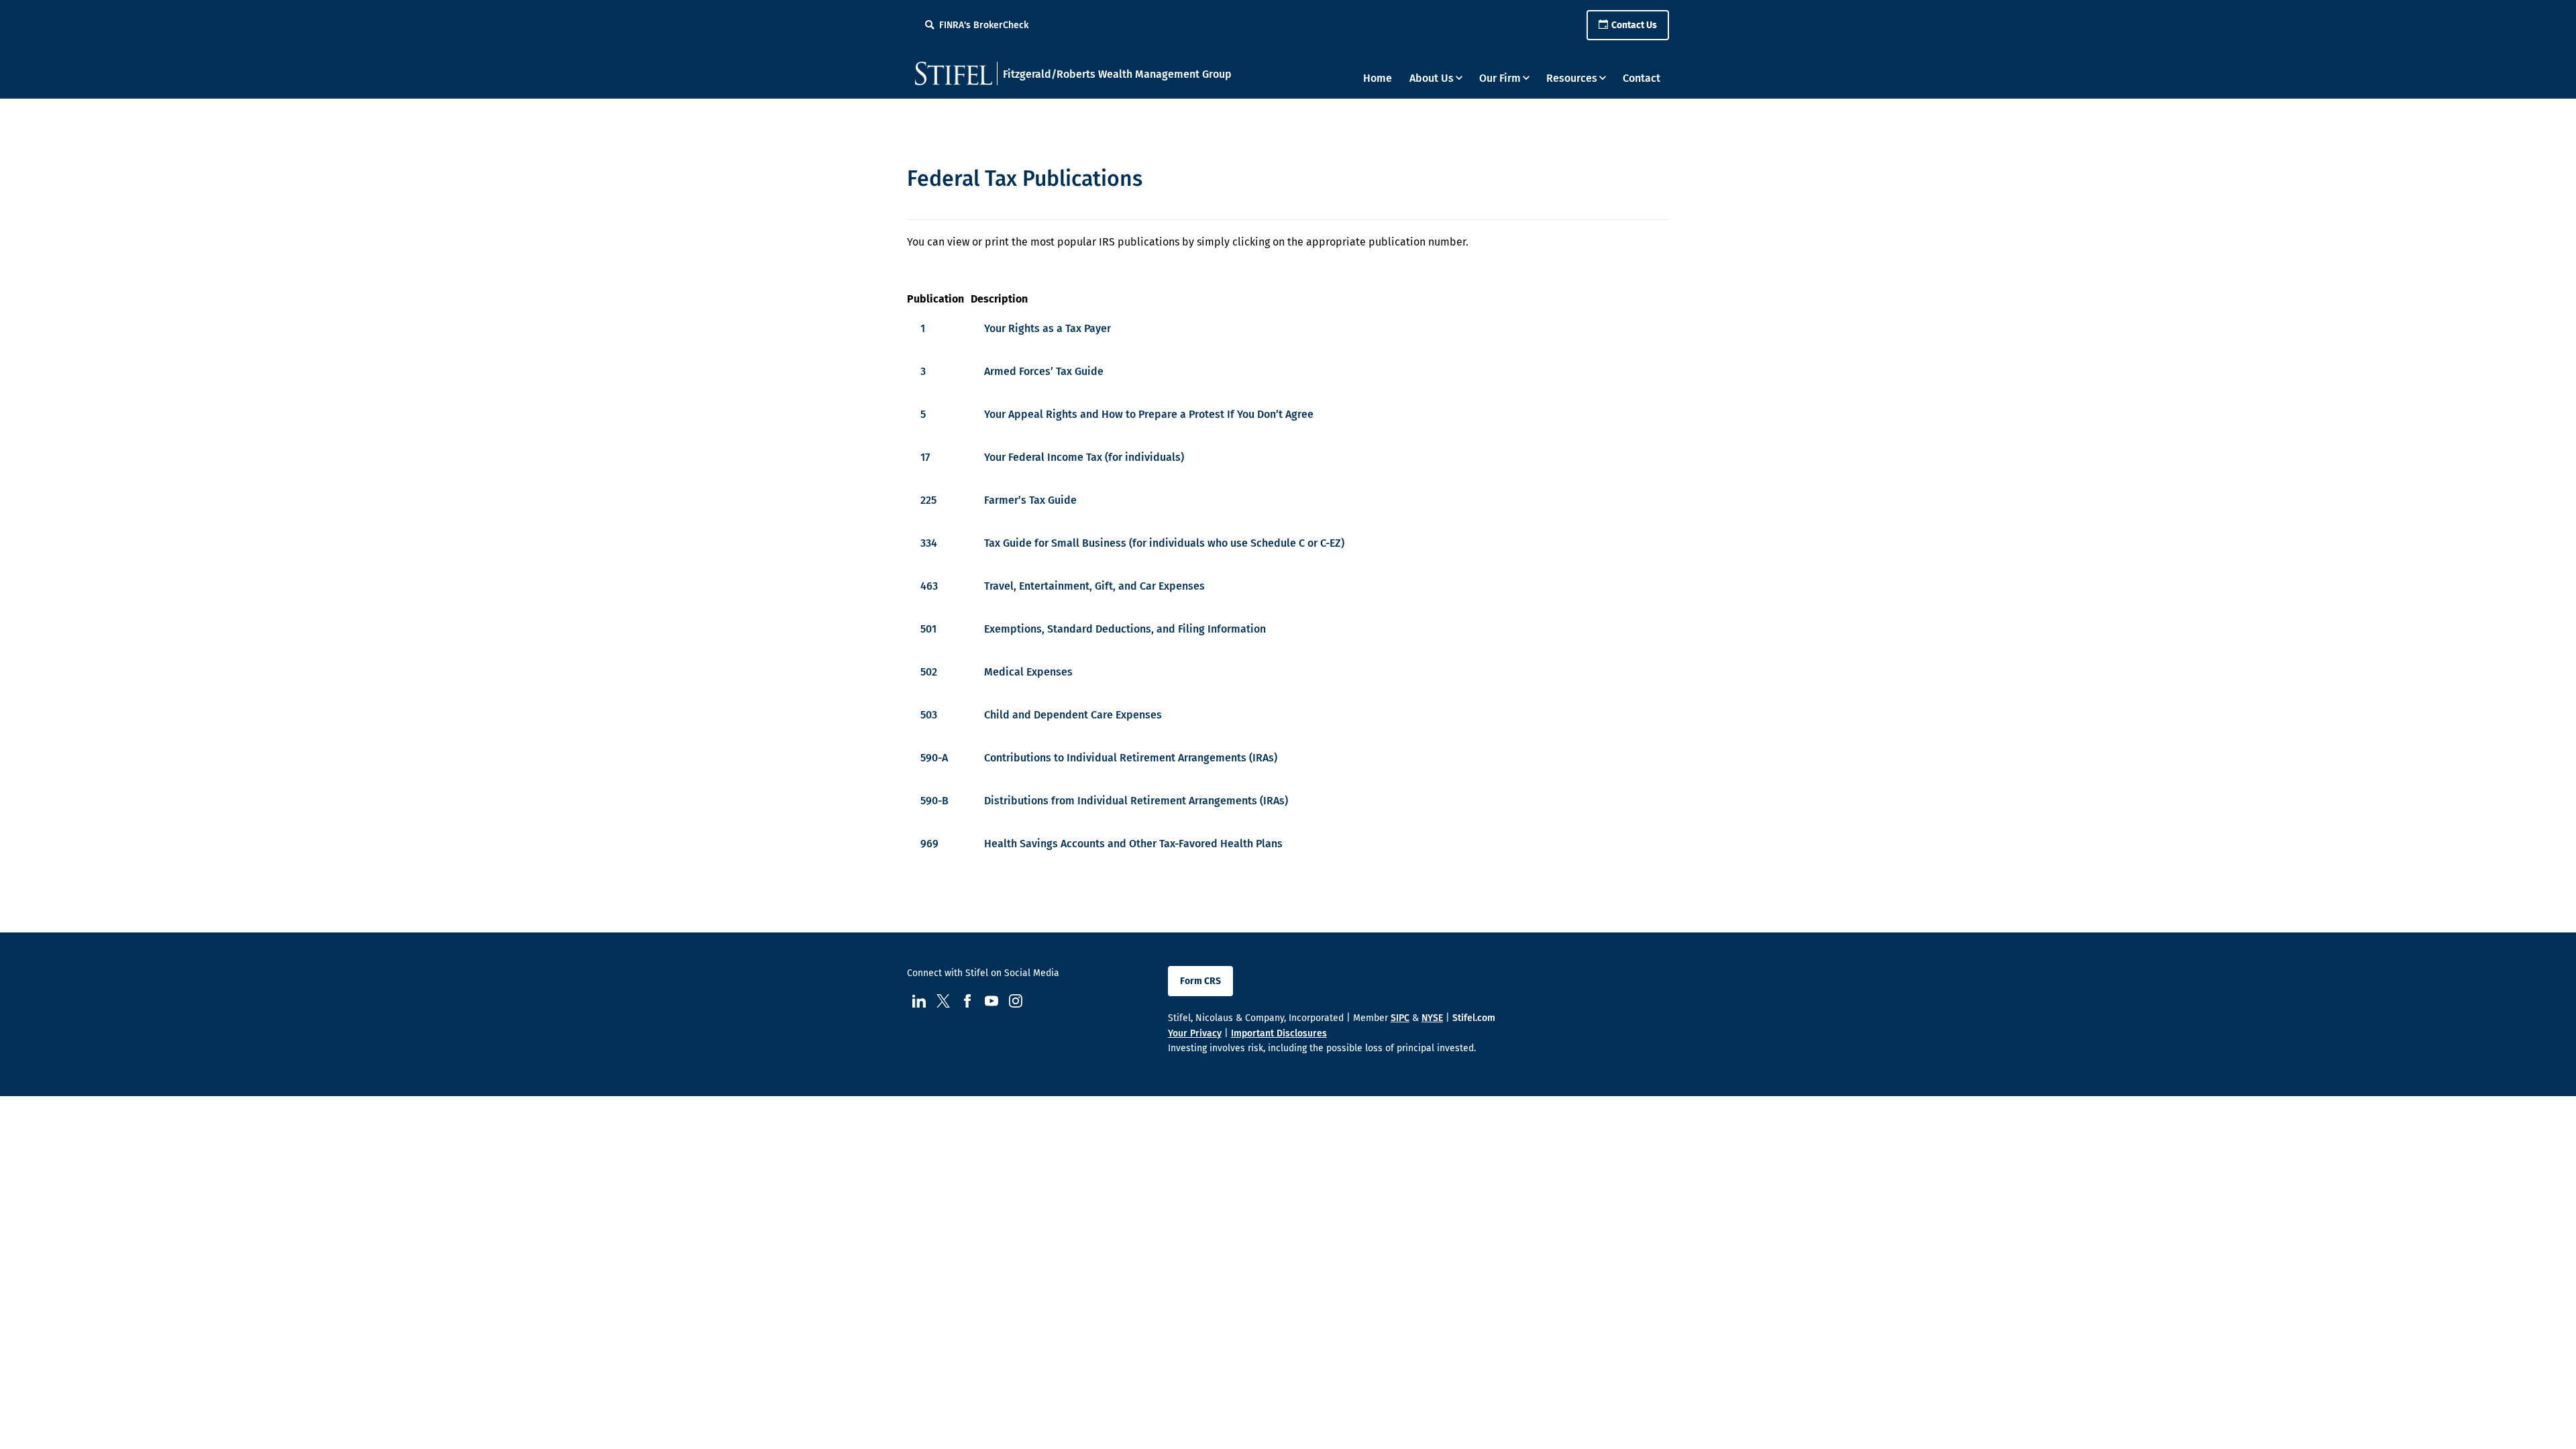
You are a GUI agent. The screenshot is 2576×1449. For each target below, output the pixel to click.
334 (929, 543)
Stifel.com (1474, 1018)
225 (928, 500)
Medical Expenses (1028, 672)
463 (929, 586)
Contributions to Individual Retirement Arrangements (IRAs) (1131, 758)
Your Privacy (1195, 1033)
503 (929, 715)
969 (929, 844)
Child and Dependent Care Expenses (1073, 715)
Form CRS (1200, 981)
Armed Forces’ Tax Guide (1044, 371)
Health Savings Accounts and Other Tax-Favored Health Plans (1133, 844)
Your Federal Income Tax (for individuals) (1084, 457)
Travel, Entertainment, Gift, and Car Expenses (1094, 586)
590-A (934, 758)
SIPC (1400, 1018)
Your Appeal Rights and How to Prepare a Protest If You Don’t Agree (1149, 414)
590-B (934, 801)
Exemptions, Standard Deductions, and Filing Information (1125, 629)
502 (929, 672)
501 (928, 629)
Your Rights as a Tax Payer (1048, 328)
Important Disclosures (1279, 1033)
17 (925, 457)
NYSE (1432, 1018)
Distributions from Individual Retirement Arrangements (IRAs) (1136, 801)
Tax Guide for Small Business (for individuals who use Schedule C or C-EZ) (1164, 543)
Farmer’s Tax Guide (1030, 500)
